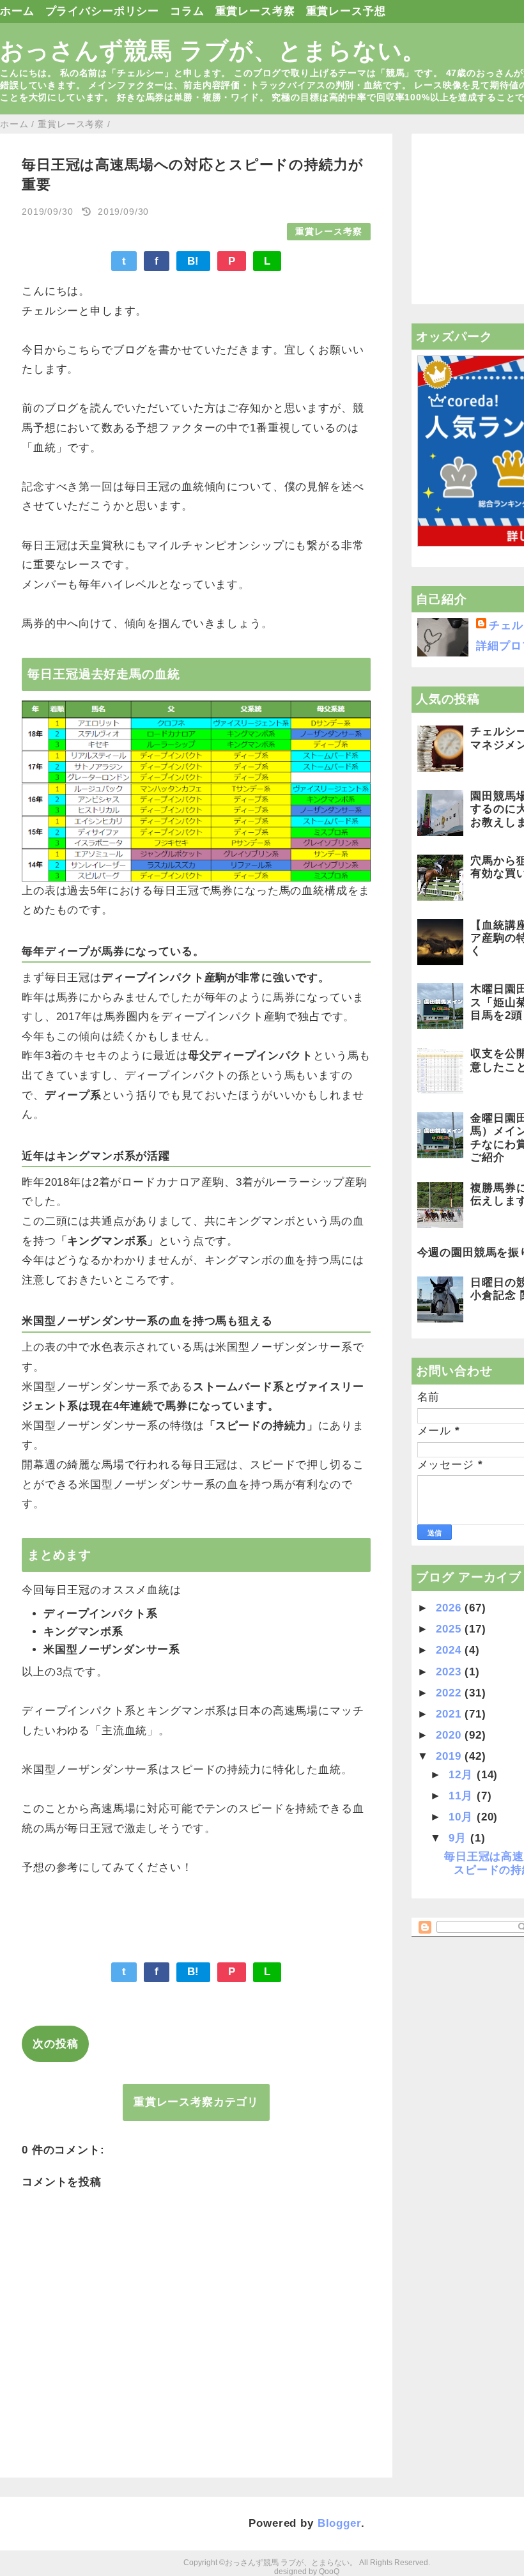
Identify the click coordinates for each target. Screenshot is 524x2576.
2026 (450, 1608)
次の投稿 (55, 2044)
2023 (450, 1672)
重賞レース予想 (346, 11)
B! (194, 261)
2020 (450, 1735)
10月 (462, 1817)
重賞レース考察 (255, 11)
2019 (450, 1756)
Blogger (339, 2523)
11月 (462, 1796)
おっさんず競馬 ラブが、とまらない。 (213, 50)
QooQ (329, 2572)
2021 (450, 1714)
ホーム (17, 11)
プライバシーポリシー (103, 11)
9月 (459, 1838)
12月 (462, 1775)
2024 (450, 1650)
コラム (187, 11)
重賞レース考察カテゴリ (196, 2102)
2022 (450, 1693)
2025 (450, 1629)
